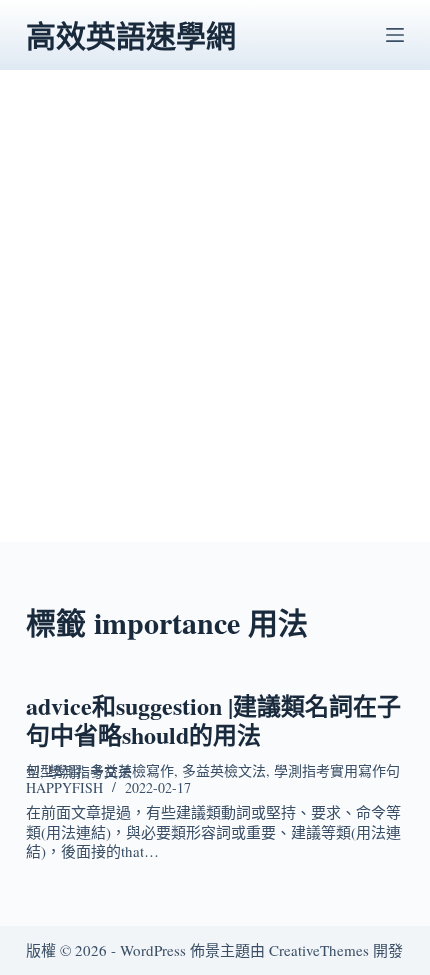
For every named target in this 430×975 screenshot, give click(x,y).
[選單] (395, 35)
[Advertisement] (215, 327)
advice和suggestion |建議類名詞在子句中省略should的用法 (213, 720)
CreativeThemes (319, 950)
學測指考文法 (90, 771)
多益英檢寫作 (132, 770)
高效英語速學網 (131, 35)
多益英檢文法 (224, 770)
